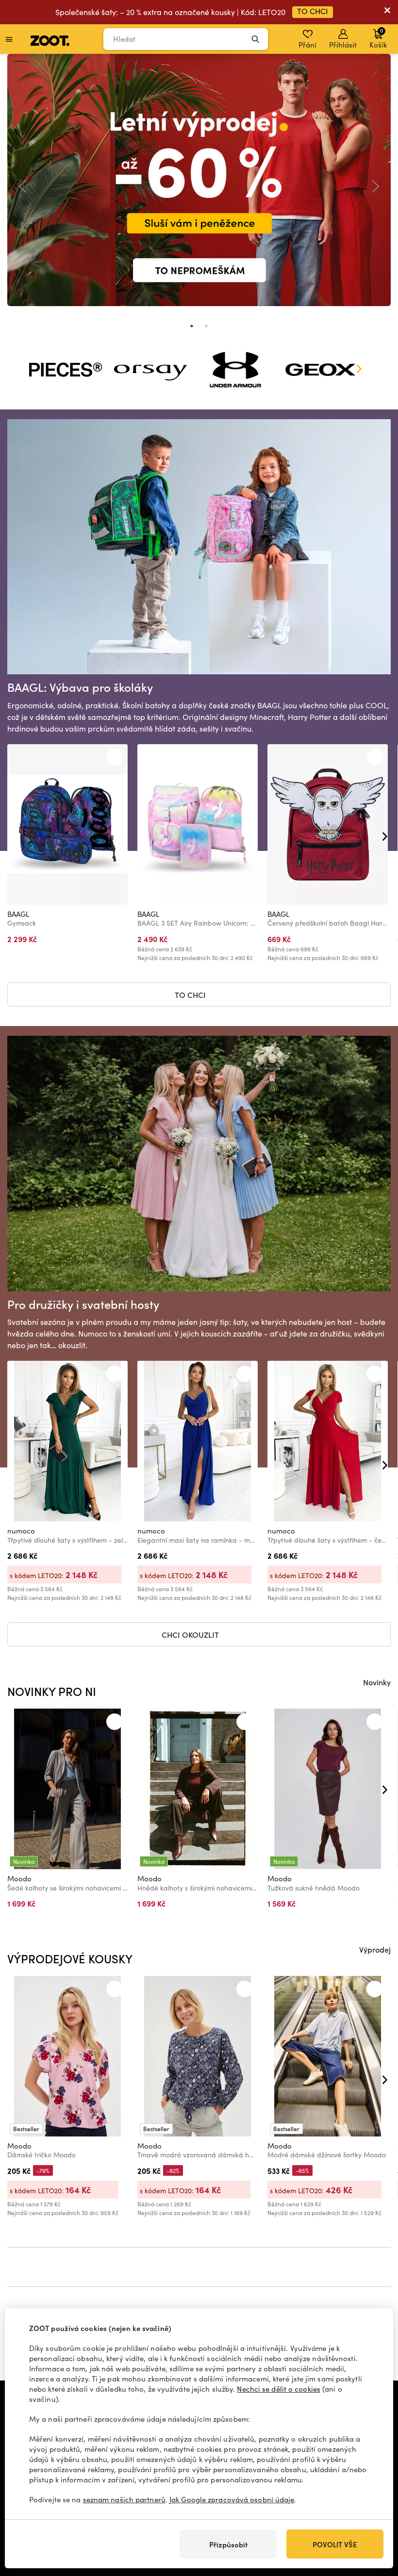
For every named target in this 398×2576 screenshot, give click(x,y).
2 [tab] (206, 326)
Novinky (377, 1682)
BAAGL (18, 914)
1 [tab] (192, 326)
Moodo (19, 1878)
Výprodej (375, 1949)
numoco (21, 1531)
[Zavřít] (387, 12)
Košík (378, 38)
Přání (307, 45)
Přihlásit (343, 45)
